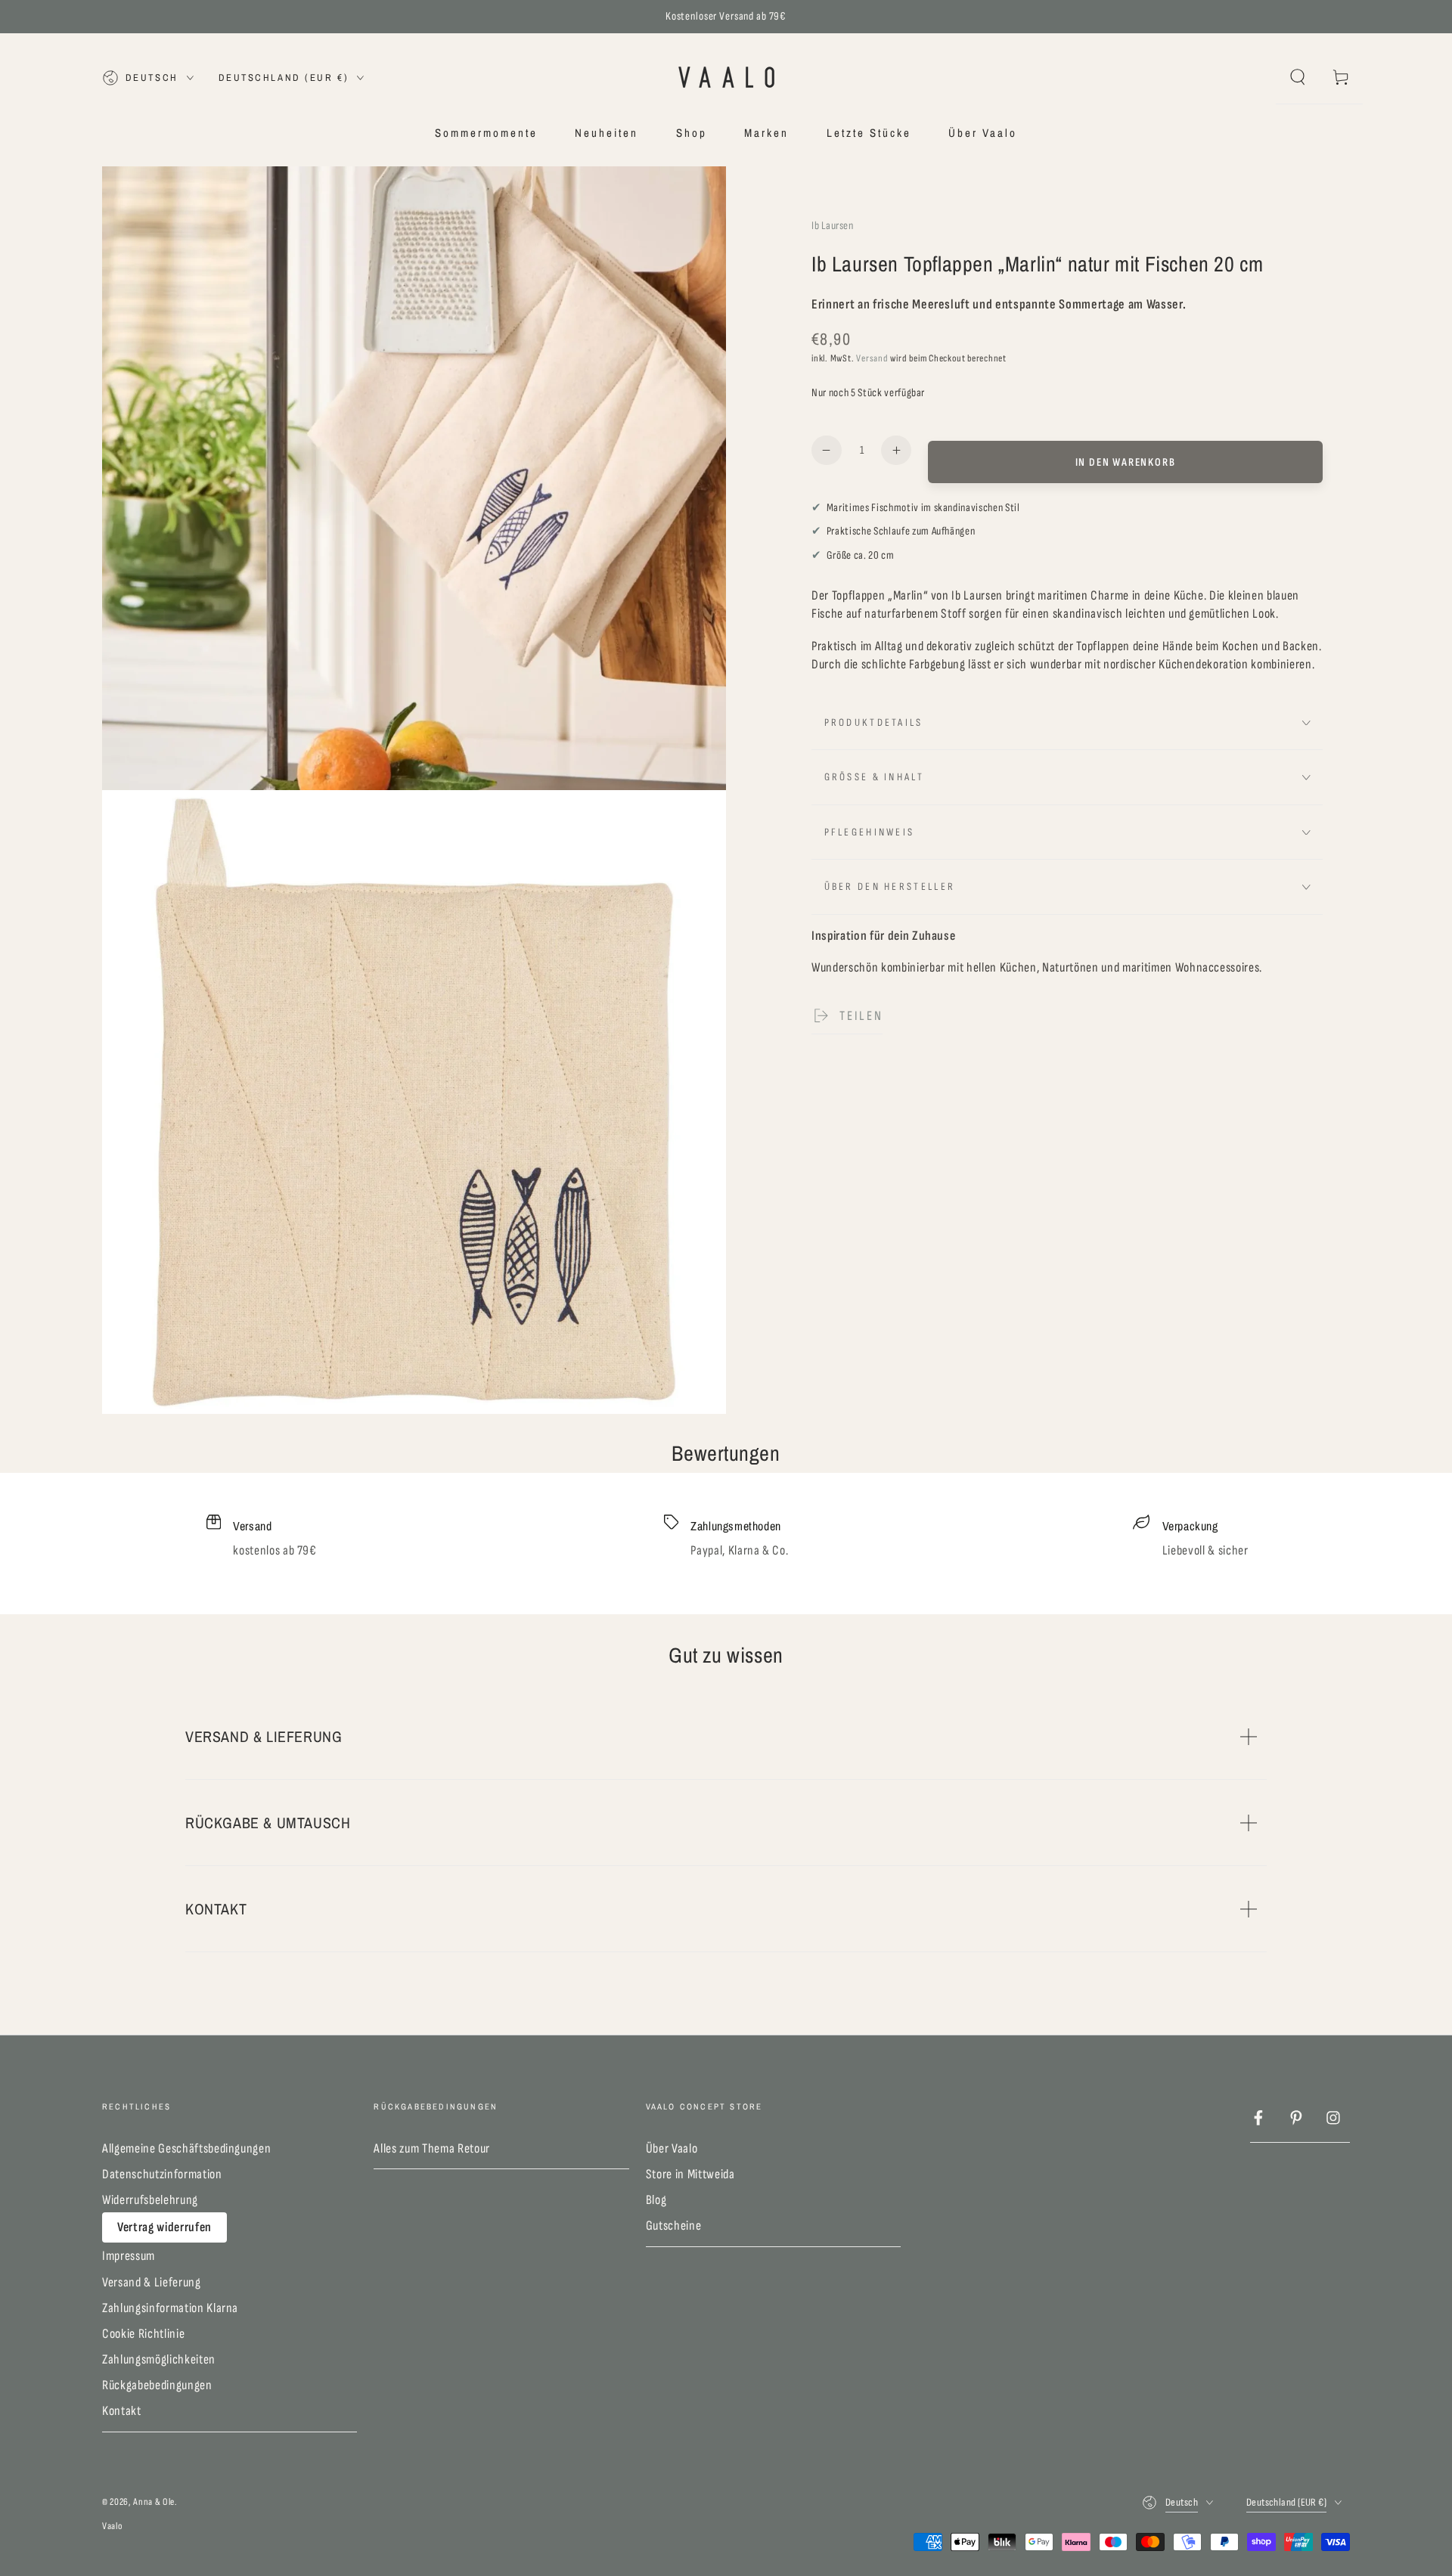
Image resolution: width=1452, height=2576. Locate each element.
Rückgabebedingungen (157, 2385)
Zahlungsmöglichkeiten (159, 2359)
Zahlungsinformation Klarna (170, 2308)
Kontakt (122, 2411)
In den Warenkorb (1126, 462)
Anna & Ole (154, 2502)
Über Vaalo (672, 2148)
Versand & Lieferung (152, 2282)
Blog (656, 2200)
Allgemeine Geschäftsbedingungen (186, 2148)
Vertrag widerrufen (164, 2227)
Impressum (129, 2256)
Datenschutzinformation (162, 2174)
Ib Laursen (833, 226)
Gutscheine (674, 2226)
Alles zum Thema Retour (432, 2148)
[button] (1297, 77)
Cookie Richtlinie (143, 2334)
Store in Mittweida (690, 2174)
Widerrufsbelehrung (150, 2200)
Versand (872, 358)
